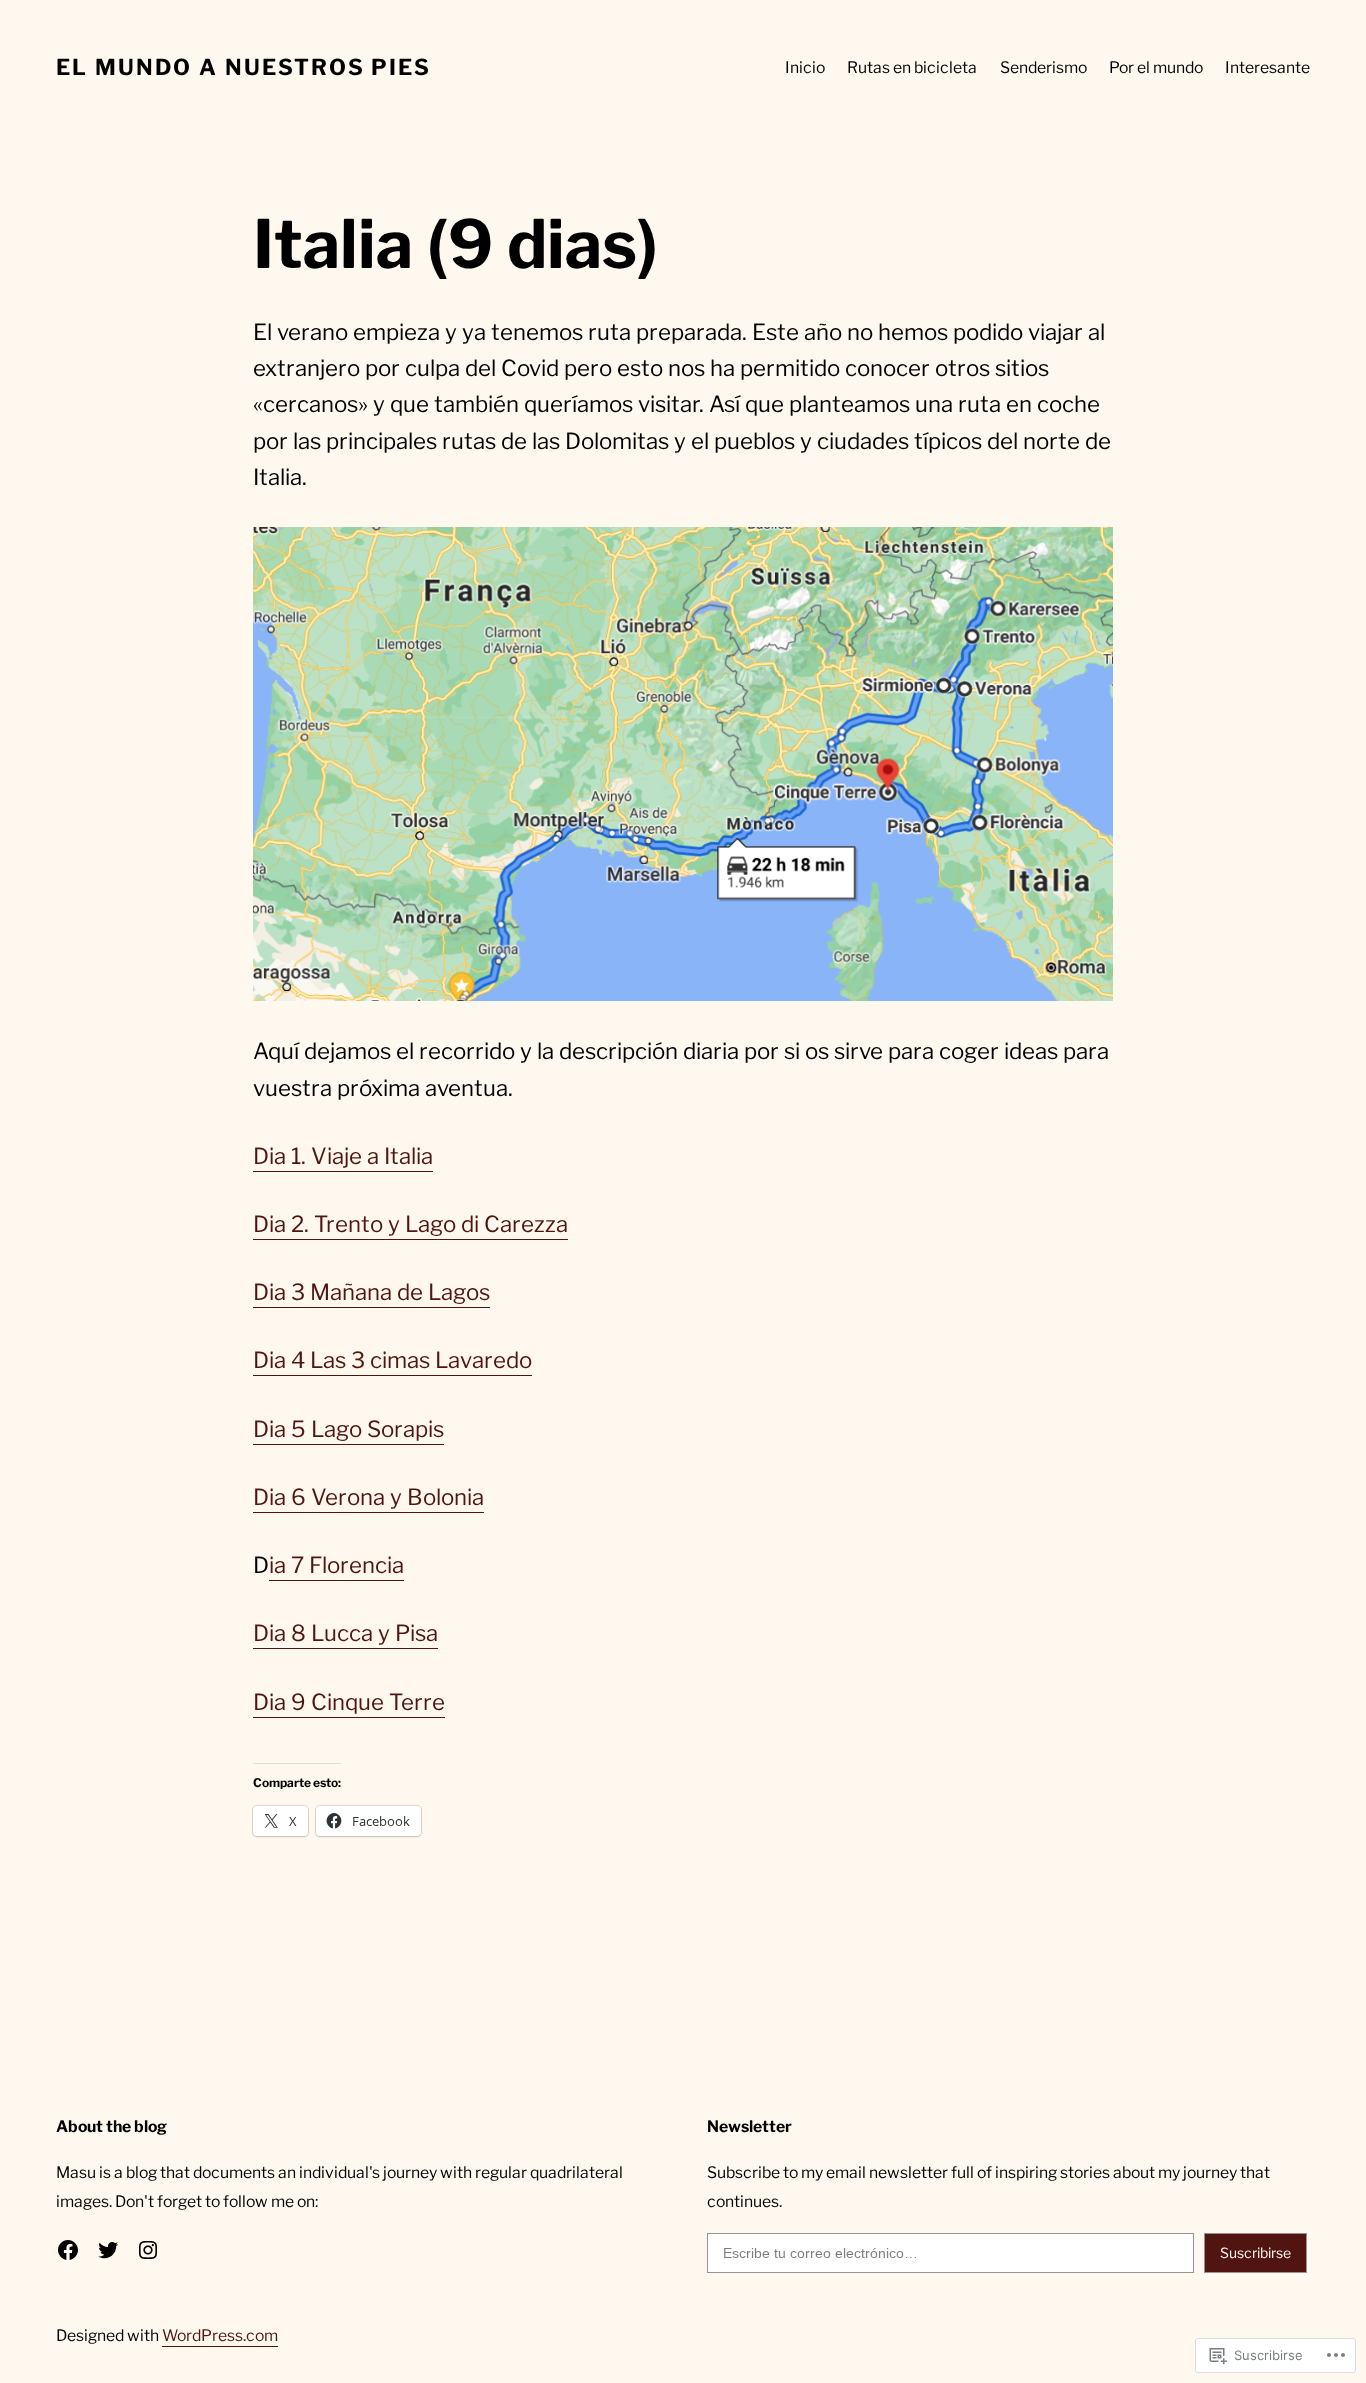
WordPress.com (220, 2335)
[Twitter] (108, 2250)
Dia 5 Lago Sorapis (348, 1429)
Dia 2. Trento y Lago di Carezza (410, 1224)
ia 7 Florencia (336, 1565)
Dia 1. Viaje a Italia (343, 1156)
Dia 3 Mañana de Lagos (371, 1292)
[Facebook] (68, 2250)
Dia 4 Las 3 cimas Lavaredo (392, 1360)
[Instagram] (148, 2250)
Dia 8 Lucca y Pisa (345, 1633)
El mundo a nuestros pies (243, 67)
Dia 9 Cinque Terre (349, 1702)
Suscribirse (1255, 2252)
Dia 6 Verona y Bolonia (368, 1497)
